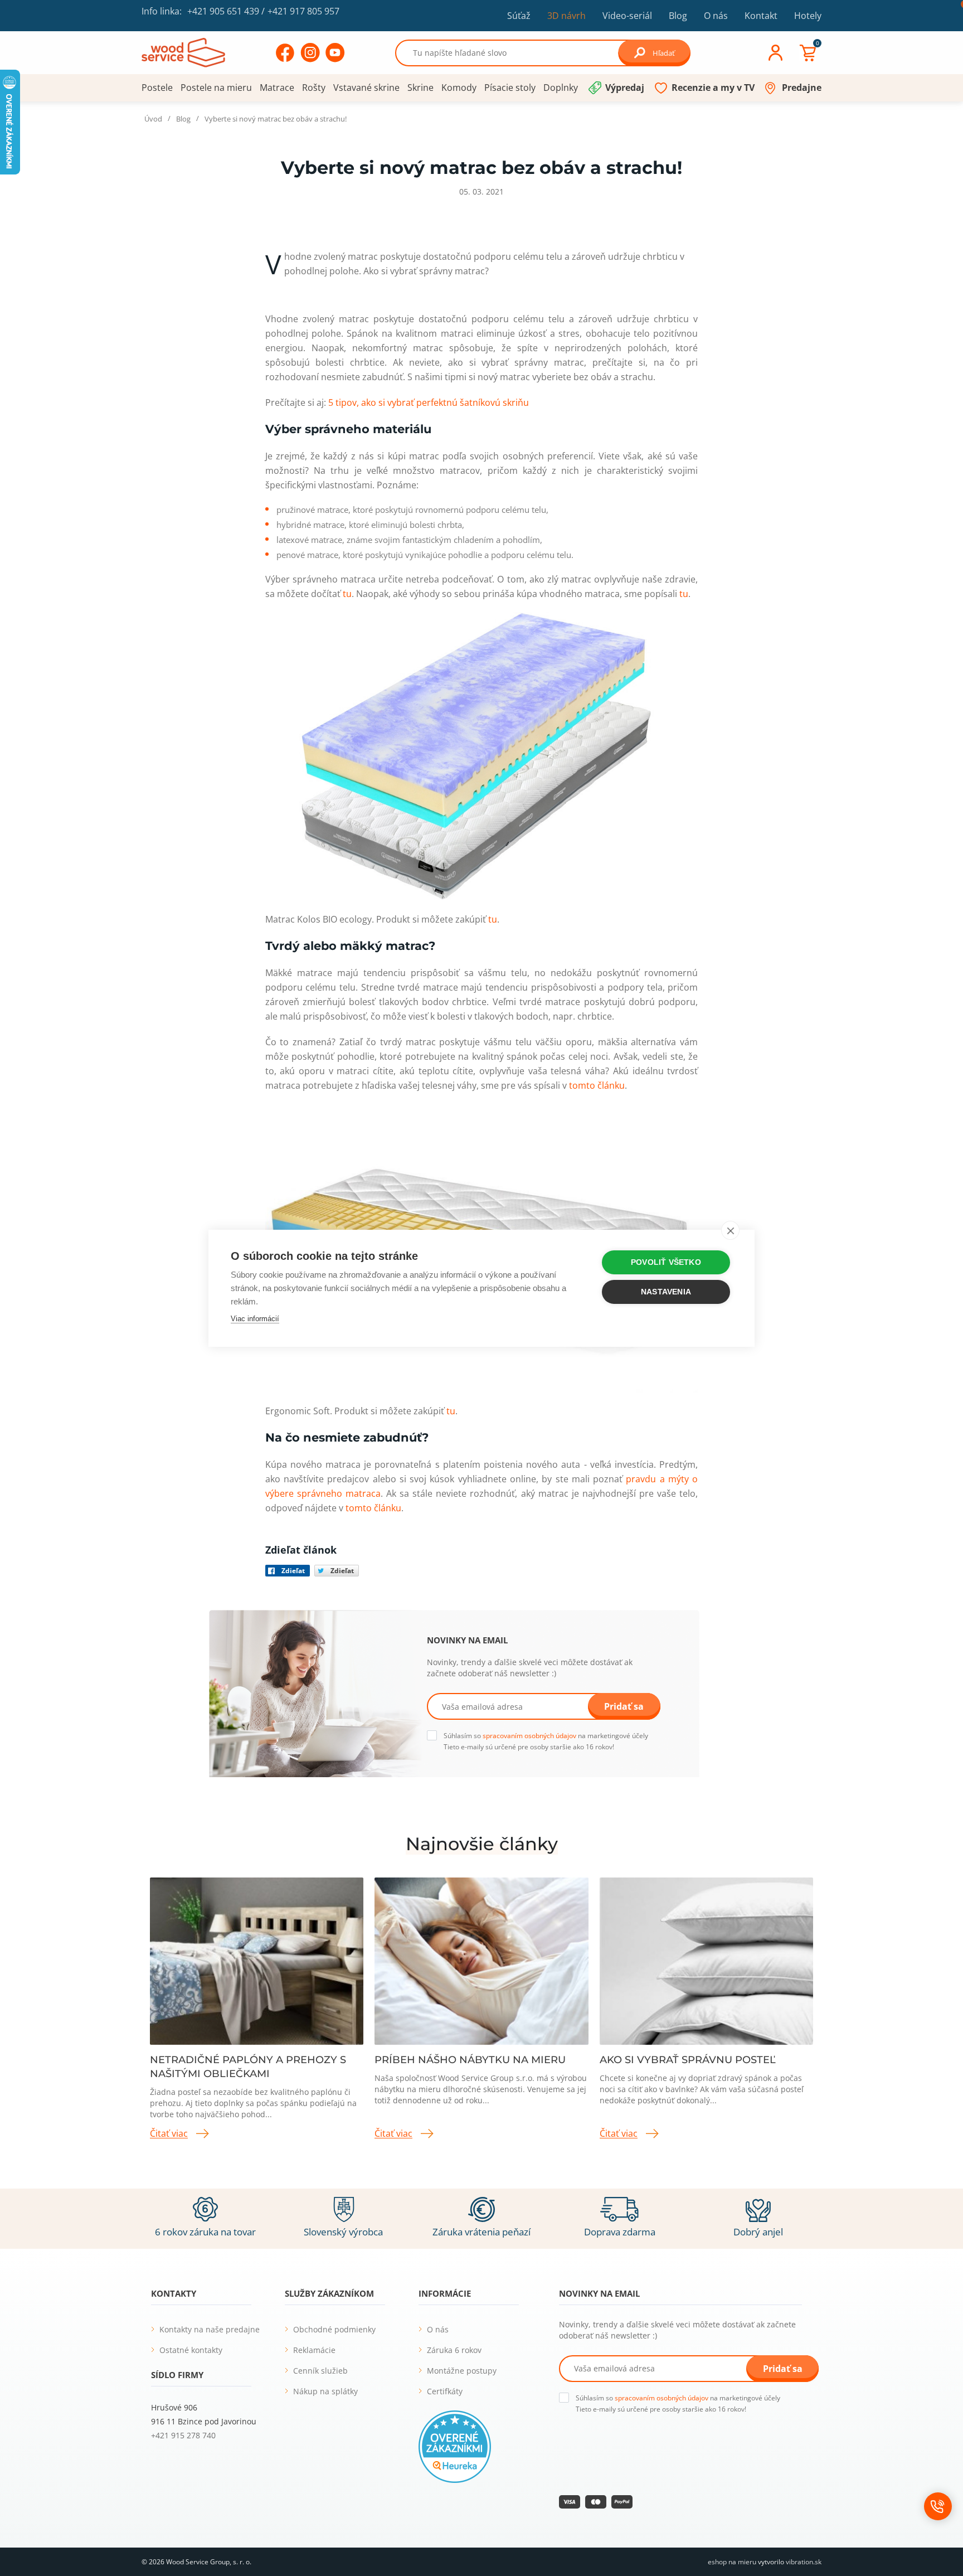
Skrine (420, 88)
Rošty (314, 88)
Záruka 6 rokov (454, 2350)
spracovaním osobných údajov (529, 1736)
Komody (459, 88)
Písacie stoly (510, 88)
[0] (808, 53)
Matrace (277, 88)
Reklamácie (314, 2350)
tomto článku (597, 1085)
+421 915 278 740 (183, 2435)
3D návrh (566, 16)
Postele (157, 88)
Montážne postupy (462, 2371)
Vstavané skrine (366, 88)
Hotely (808, 16)
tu (347, 594)
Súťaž (519, 16)
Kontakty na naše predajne (210, 2329)
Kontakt (761, 16)
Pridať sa (624, 1706)
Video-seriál (627, 15)
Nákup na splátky (325, 2391)
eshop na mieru (732, 2562)
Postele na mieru (216, 88)
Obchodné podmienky (334, 2329)
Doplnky (561, 88)
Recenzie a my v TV (713, 88)
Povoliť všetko (666, 1262)
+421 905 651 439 (223, 11)
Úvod (153, 119)
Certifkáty (445, 2391)
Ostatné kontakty (191, 2350)
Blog (678, 16)
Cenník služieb (320, 2371)
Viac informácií (255, 1319)
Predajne (802, 88)
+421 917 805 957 (303, 11)
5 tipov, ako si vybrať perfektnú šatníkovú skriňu (429, 402)
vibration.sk (804, 2562)
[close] (730, 1230)
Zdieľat (293, 1571)
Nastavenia (666, 1292)
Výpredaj (625, 88)
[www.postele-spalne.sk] (183, 52)
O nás (716, 16)
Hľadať (664, 53)
